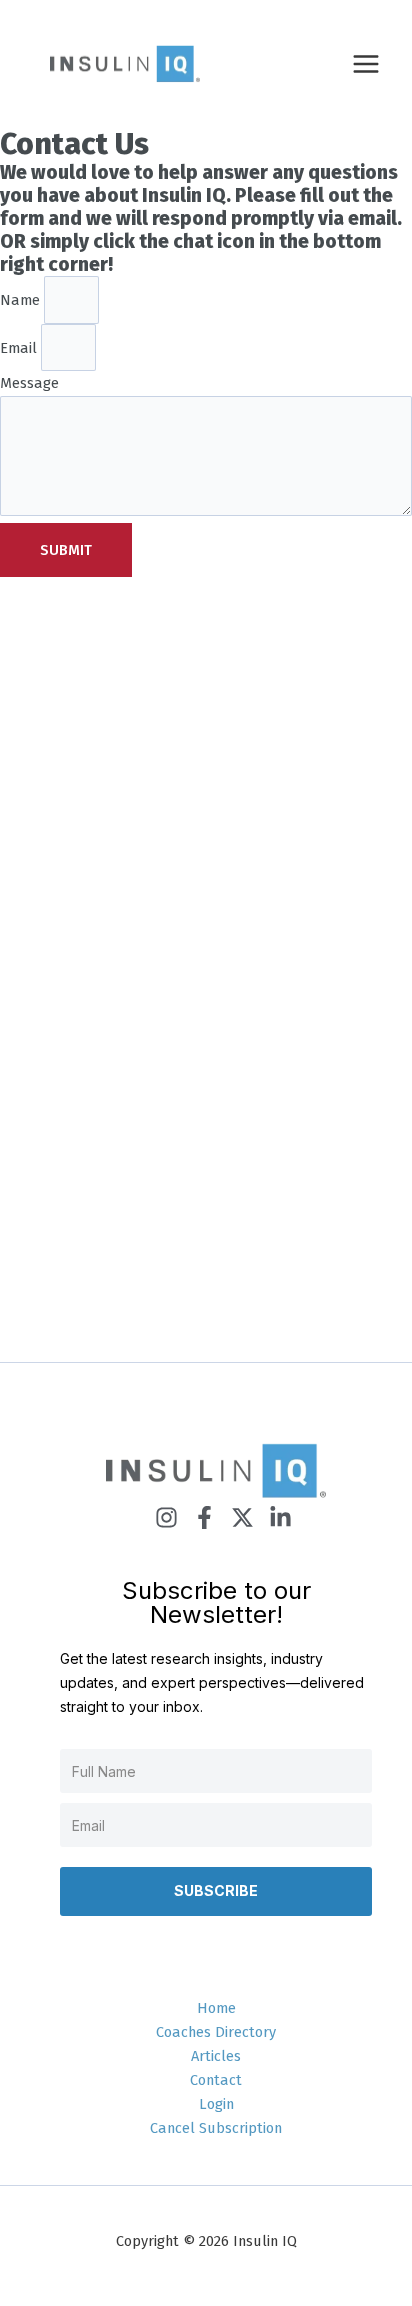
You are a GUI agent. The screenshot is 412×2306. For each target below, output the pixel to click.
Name (22, 300)
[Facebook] (204, 1517)
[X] (242, 1517)
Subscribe (216, 1890)
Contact (216, 2080)
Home (216, 2008)
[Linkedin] (280, 1517)
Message (29, 383)
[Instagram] (166, 1517)
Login (216, 2104)
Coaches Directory (216, 2032)
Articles (216, 2056)
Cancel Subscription (216, 2128)
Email (20, 347)
